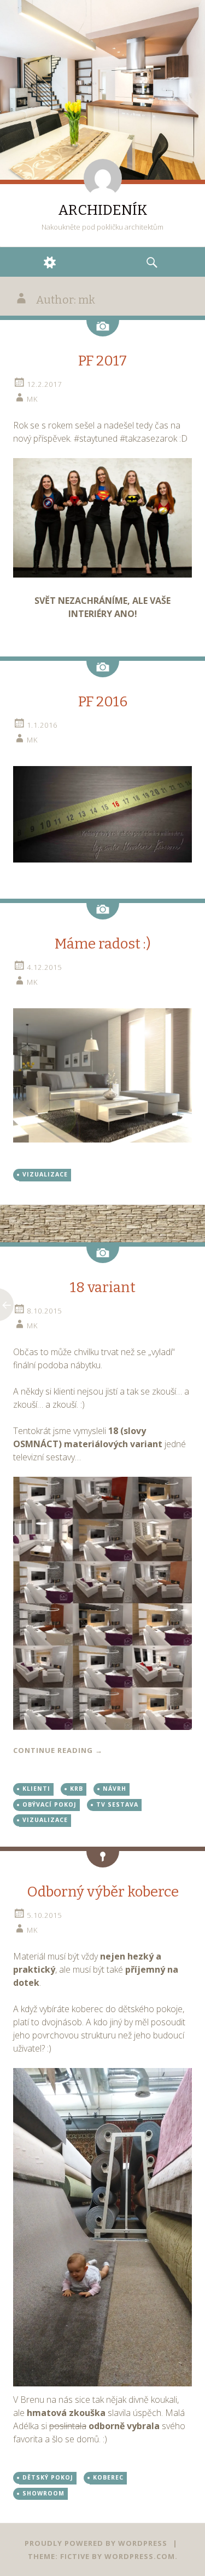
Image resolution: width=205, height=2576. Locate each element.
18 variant (103, 1287)
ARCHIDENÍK (103, 210)
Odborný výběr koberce (103, 1892)
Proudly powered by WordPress (96, 2543)
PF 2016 (103, 702)
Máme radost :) (103, 944)
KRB (77, 1789)
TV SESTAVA (117, 1804)
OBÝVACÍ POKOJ (49, 1804)
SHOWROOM (43, 2493)
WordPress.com (140, 2556)
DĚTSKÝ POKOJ (48, 2477)
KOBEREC (108, 2477)
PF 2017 (102, 361)
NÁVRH (115, 1789)
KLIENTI (36, 1789)
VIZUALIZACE (45, 1174)
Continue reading (58, 1750)
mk (32, 399)
